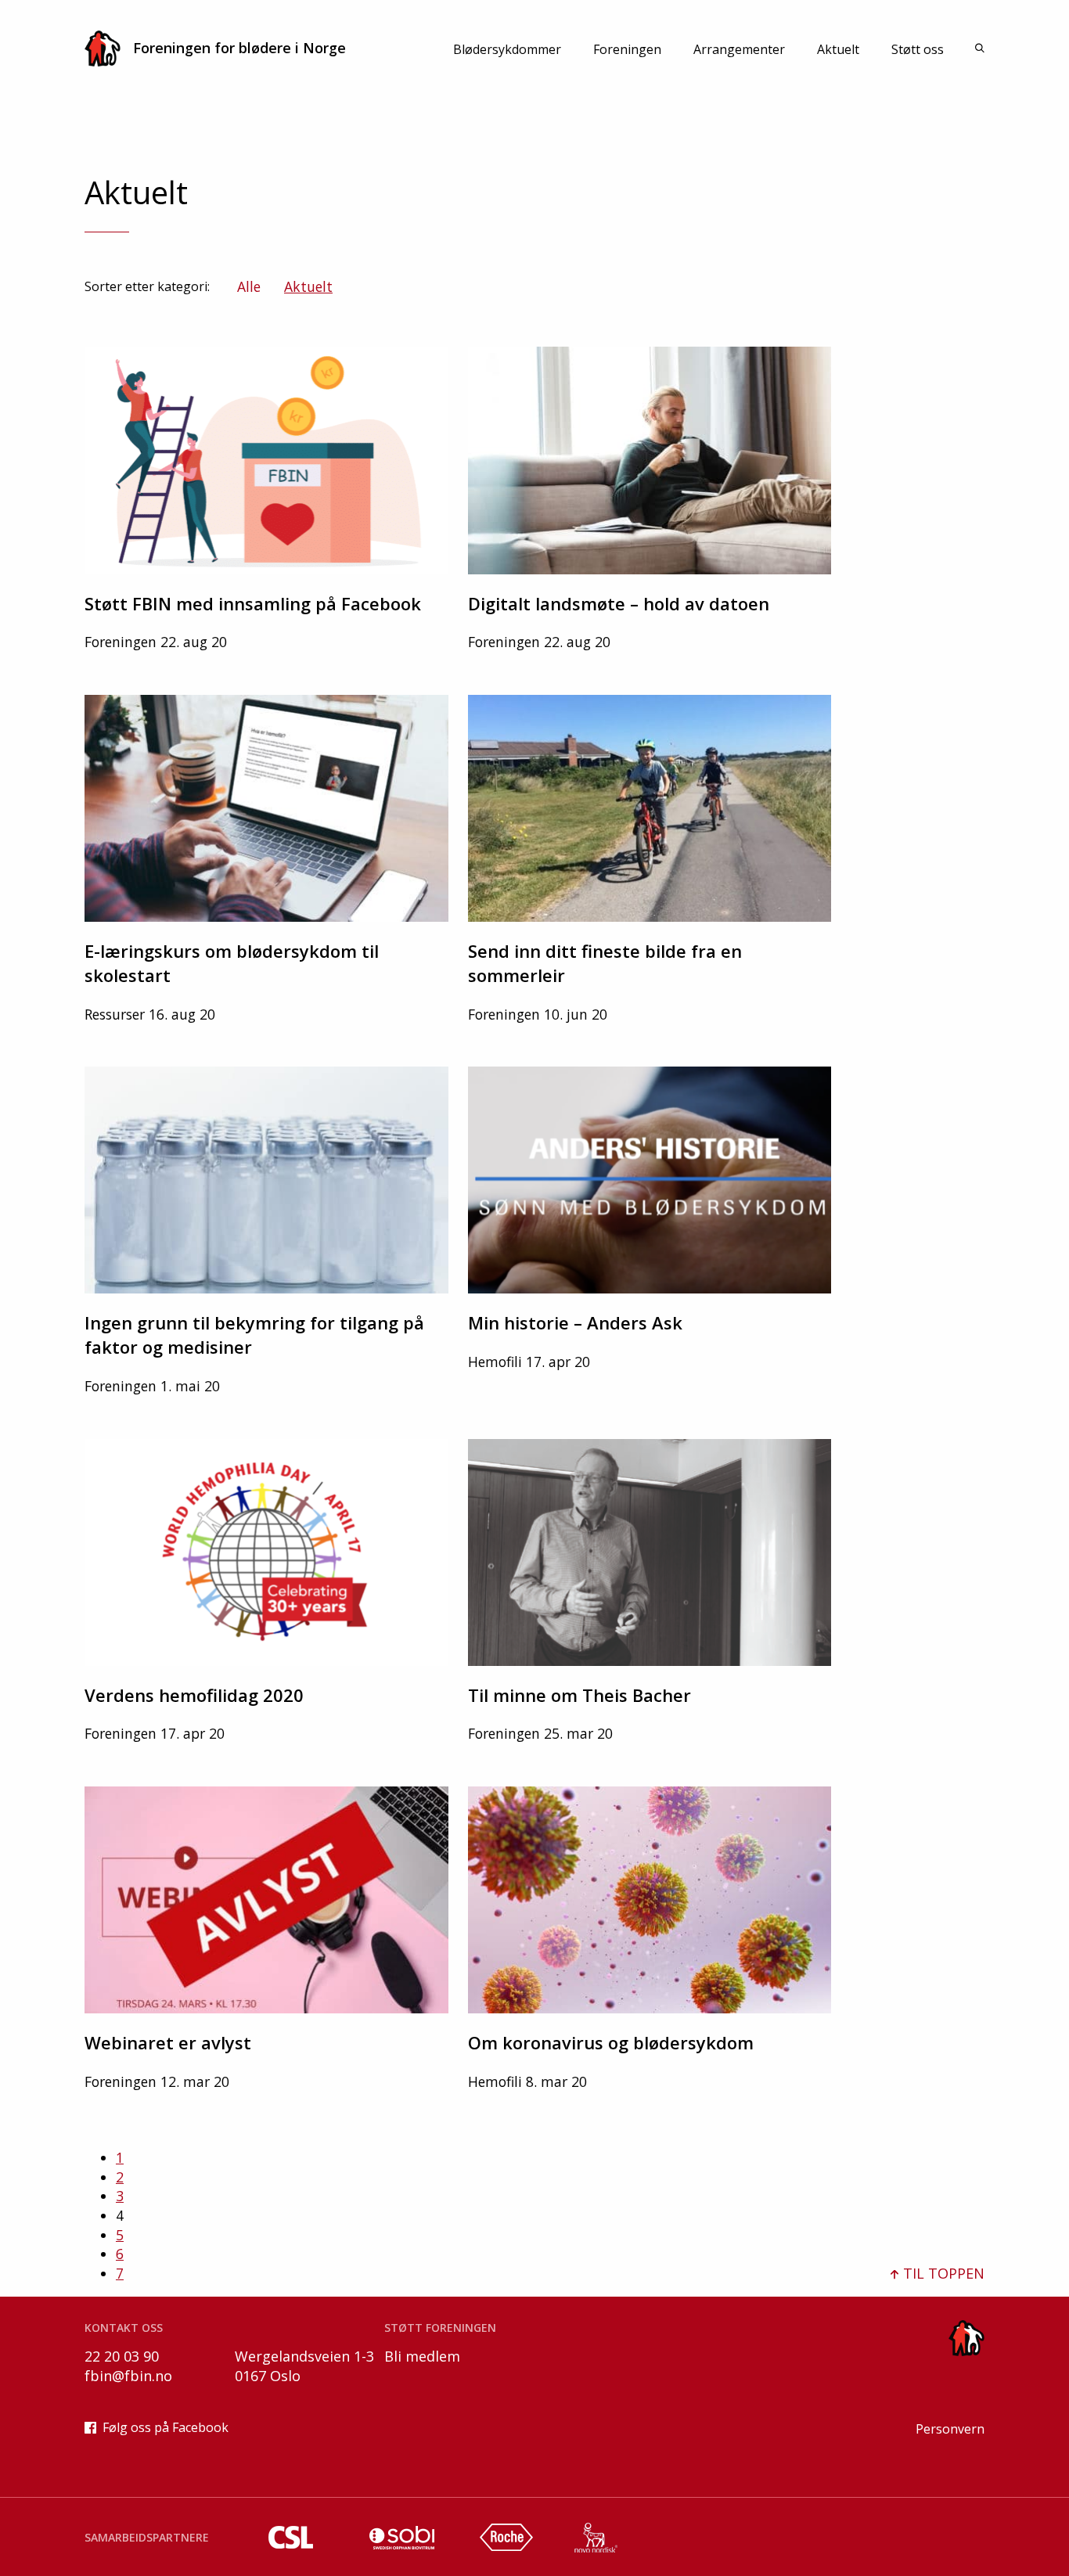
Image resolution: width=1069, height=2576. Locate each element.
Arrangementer (739, 49)
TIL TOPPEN (942, 2273)
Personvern (950, 2429)
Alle (249, 286)
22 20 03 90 (122, 2356)
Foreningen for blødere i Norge (239, 48)
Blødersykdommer (507, 49)
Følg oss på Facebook (166, 2427)
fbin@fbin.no (128, 2376)
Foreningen (627, 49)
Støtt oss (918, 49)
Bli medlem (422, 2356)
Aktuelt (838, 49)
